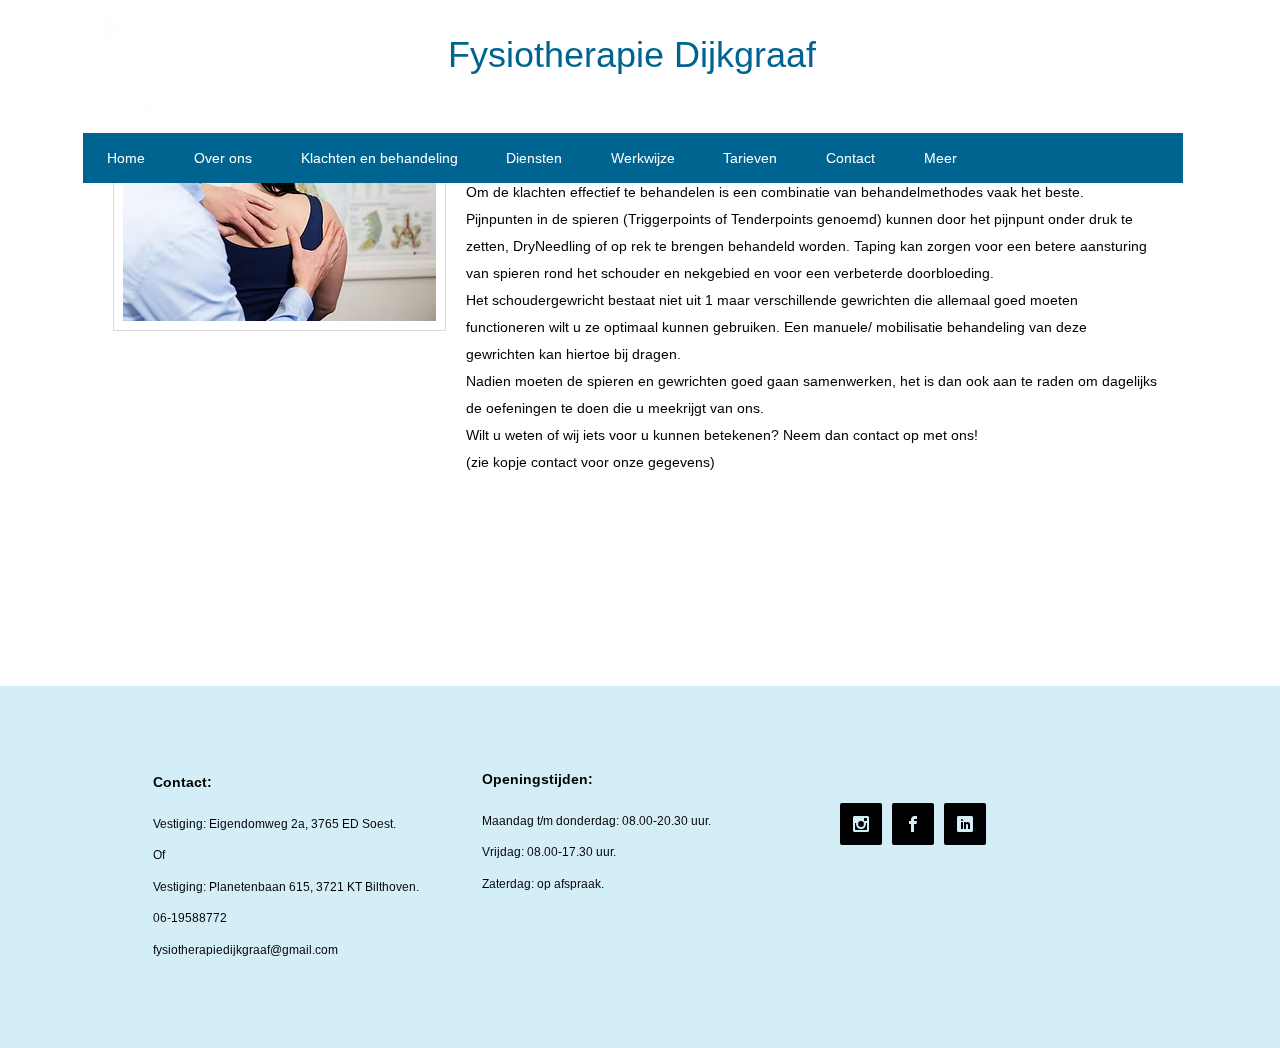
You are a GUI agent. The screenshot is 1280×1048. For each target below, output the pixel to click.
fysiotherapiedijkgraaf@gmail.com (245, 950)
